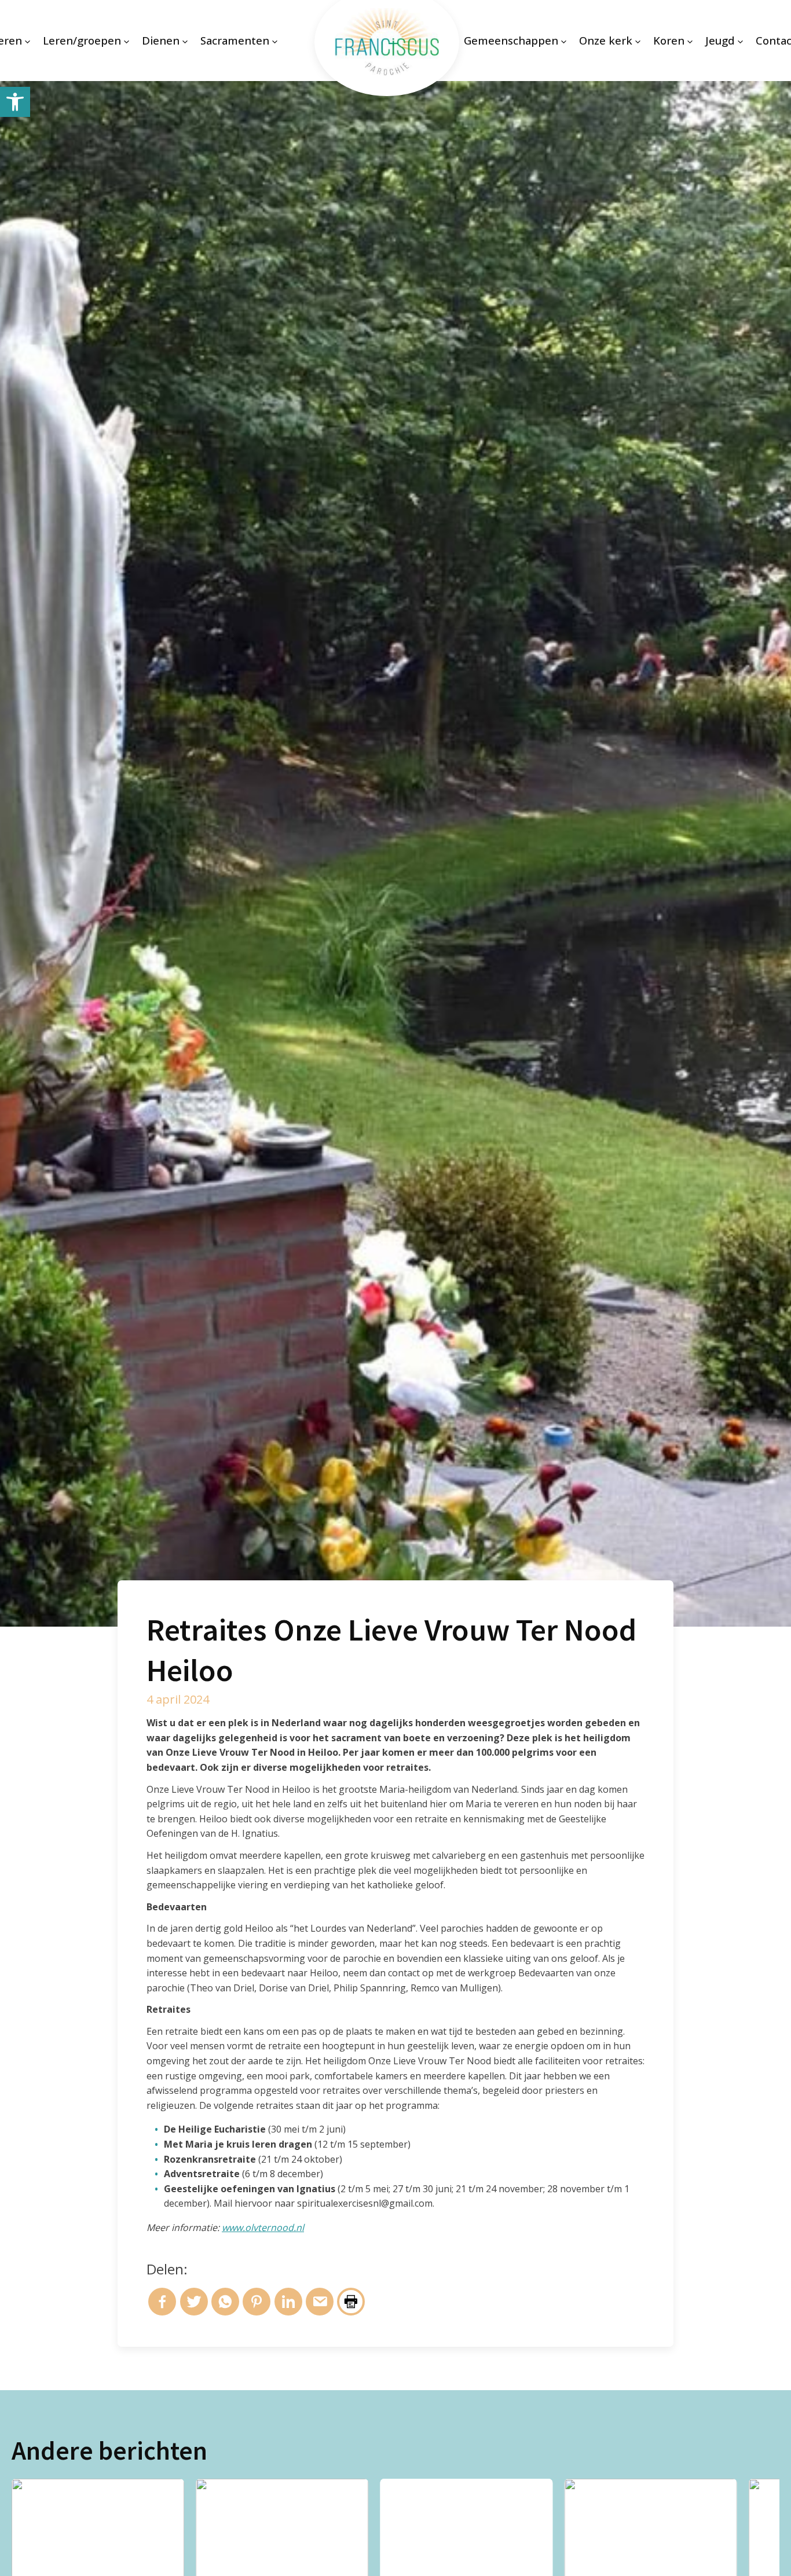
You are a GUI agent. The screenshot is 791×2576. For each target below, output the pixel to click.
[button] (15, 102)
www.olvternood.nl (263, 2228)
